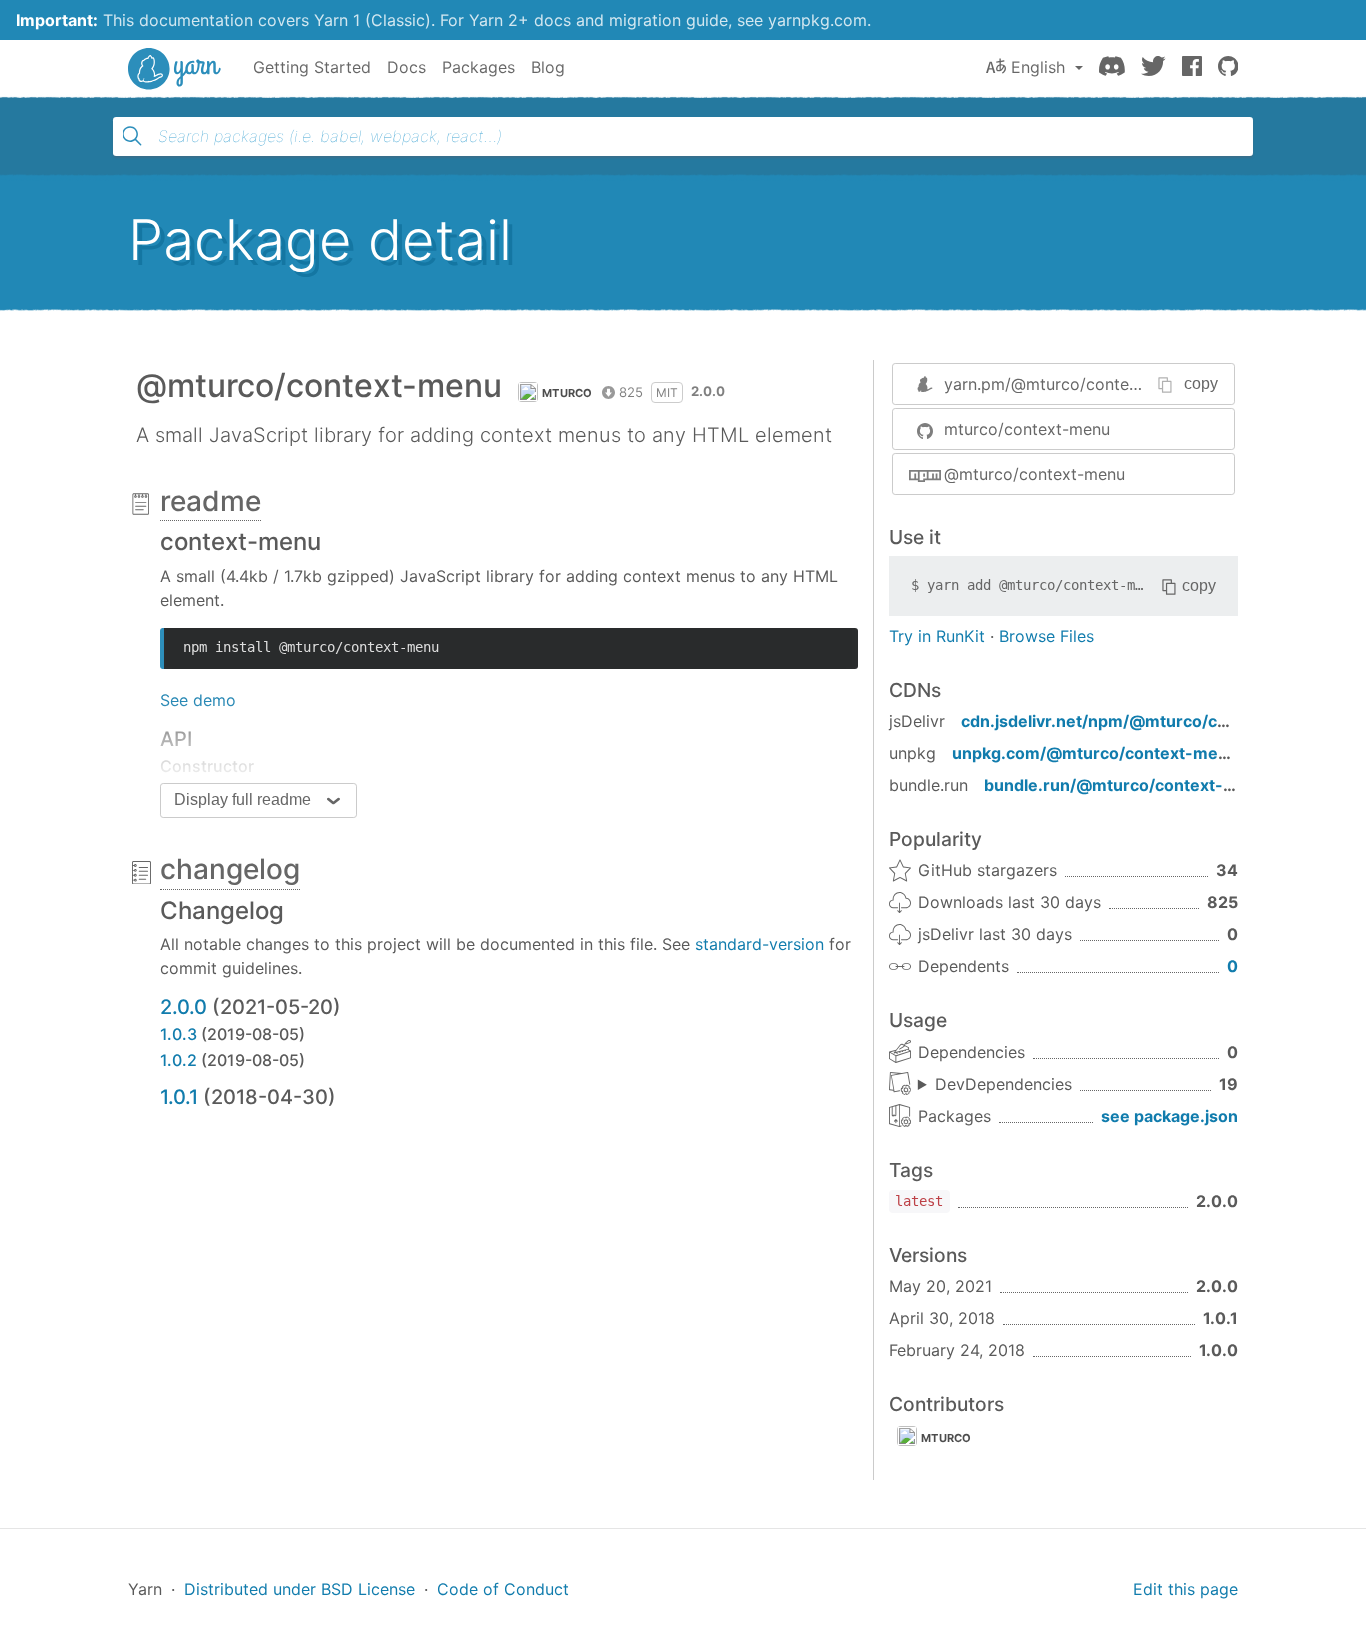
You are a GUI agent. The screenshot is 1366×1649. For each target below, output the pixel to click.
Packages (478, 67)
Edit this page (1185, 1589)
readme (210, 501)
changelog (230, 869)
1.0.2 (178, 1060)
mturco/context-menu (1027, 429)
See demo (198, 700)
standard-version (759, 944)
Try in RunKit (937, 636)
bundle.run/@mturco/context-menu (1126, 785)
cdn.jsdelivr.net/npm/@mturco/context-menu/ (1144, 721)
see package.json (1169, 1116)
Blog (548, 67)
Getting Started (312, 67)
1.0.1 (179, 1097)
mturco (567, 393)
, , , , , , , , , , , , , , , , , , (995, 1085)
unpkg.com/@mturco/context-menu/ (1098, 753)
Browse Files (1046, 636)
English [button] (1038, 67)
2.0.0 (183, 1007)
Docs (406, 67)
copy (1201, 383)
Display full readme (242, 799)
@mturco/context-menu (1034, 474)
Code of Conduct (503, 1589)
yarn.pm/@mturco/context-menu (1068, 384)
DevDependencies (1003, 1084)
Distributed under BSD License (299, 1589)
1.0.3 (178, 1034)
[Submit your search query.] (132, 136)
